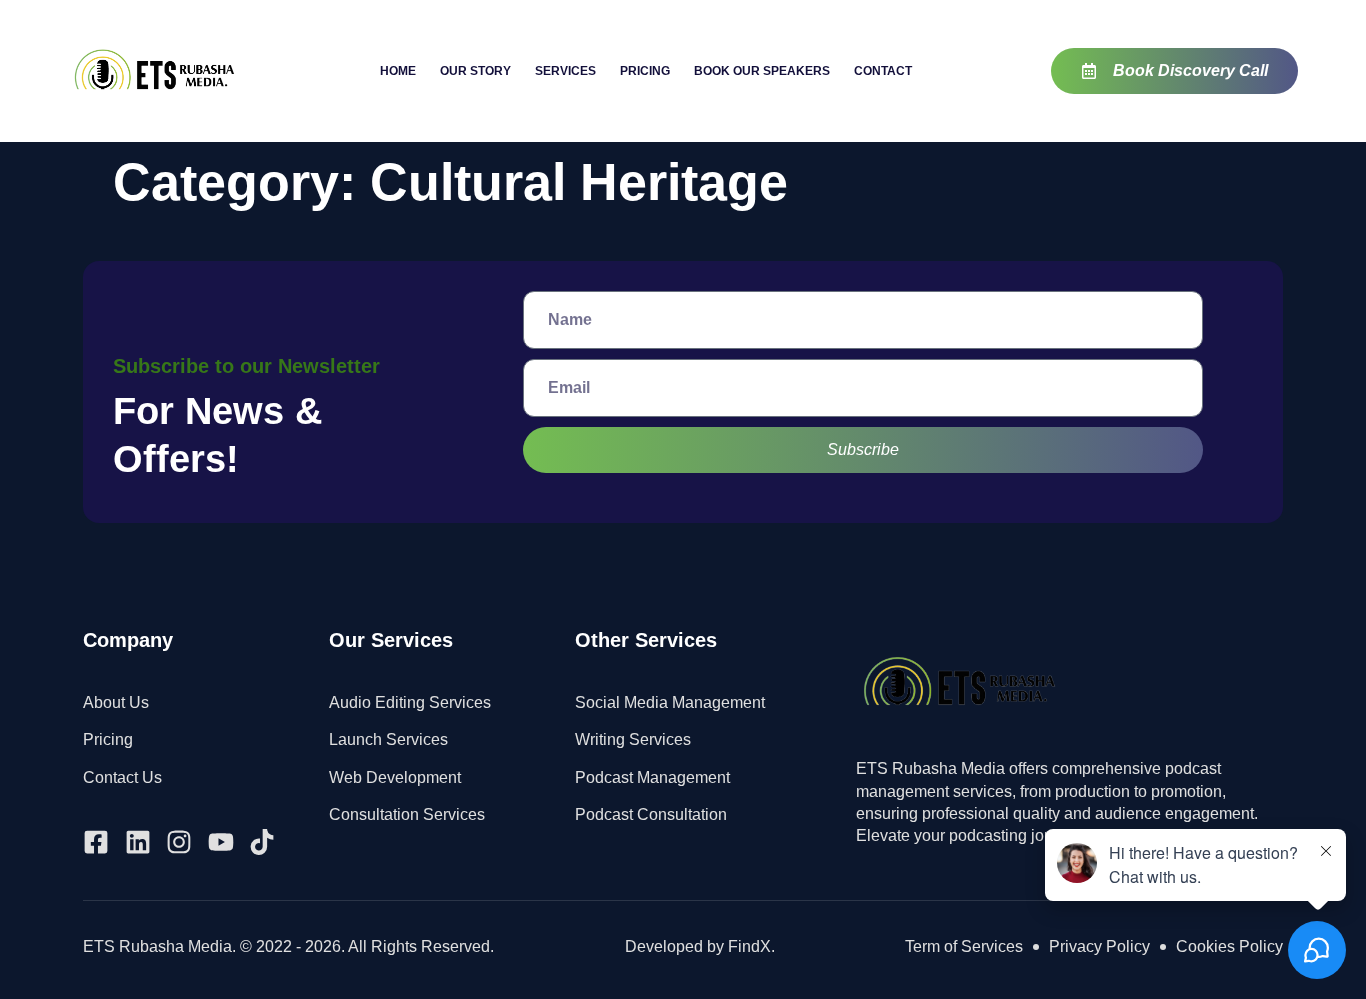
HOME (398, 71)
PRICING (645, 71)
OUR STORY (475, 71)
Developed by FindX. (700, 946)
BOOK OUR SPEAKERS (762, 71)
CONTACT (883, 71)
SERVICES (565, 71)
